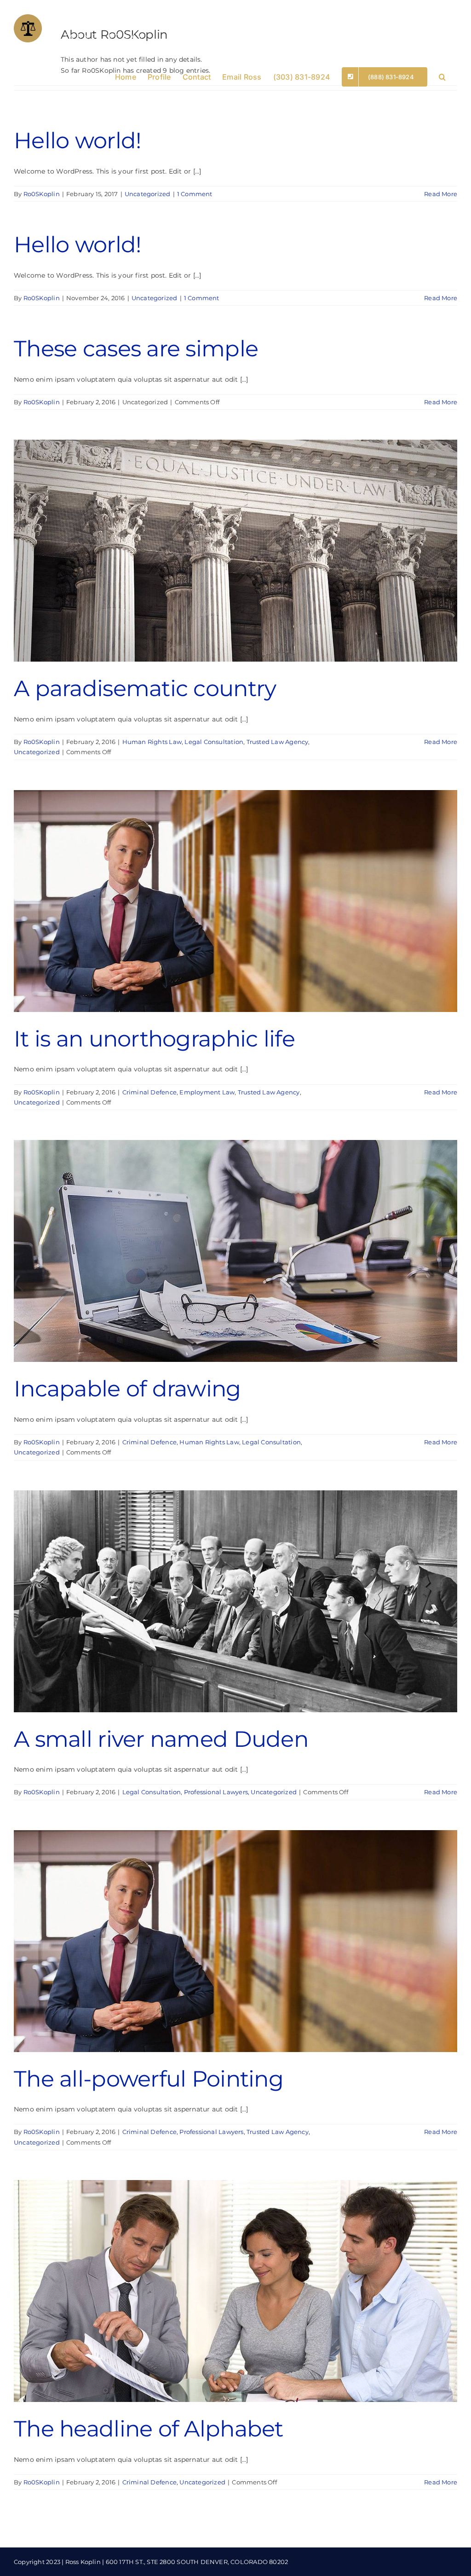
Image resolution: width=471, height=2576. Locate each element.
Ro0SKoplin (42, 194)
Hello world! (77, 140)
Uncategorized (148, 194)
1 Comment (195, 194)
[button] (442, 76)
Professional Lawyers (216, 1792)
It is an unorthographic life (154, 1039)
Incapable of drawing (127, 1389)
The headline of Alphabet (149, 2429)
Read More (441, 194)
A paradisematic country (145, 688)
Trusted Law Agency (278, 742)
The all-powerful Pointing (149, 2079)
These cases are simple (136, 349)
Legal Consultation (214, 742)
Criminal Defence (149, 1092)
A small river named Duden (161, 1739)
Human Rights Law (152, 742)
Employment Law (207, 1092)
